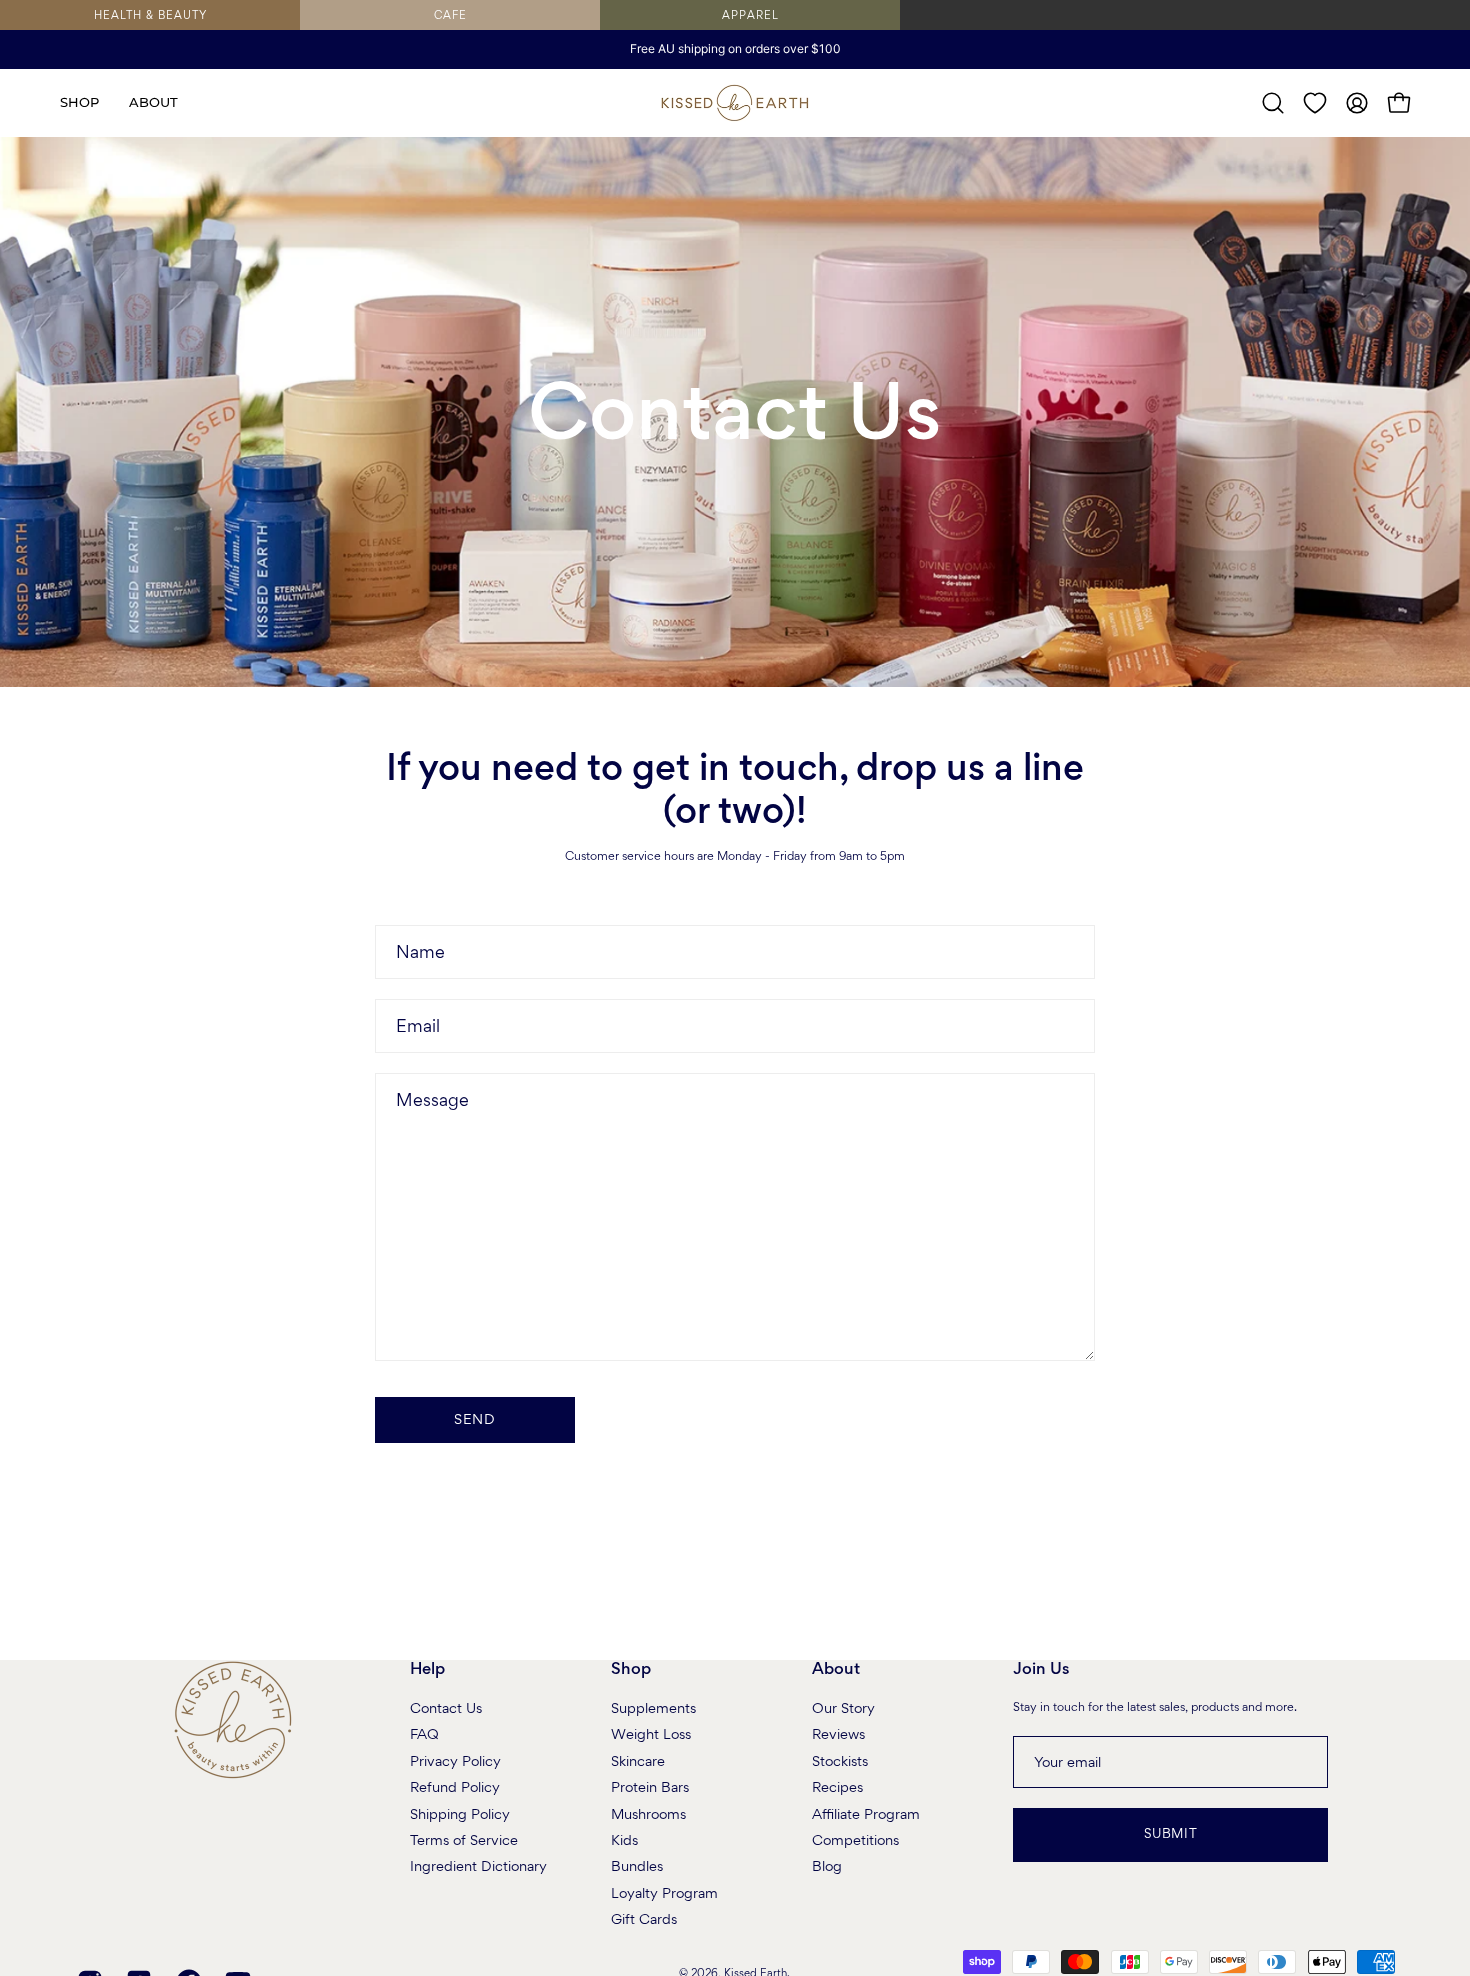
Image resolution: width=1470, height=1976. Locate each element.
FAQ (424, 1734)
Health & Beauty (150, 15)
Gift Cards (644, 1919)
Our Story (843, 1708)
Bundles (637, 1866)
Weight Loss (651, 1734)
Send (475, 1419)
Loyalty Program (664, 1892)
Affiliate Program (866, 1813)
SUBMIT (1171, 1833)
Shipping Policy (460, 1813)
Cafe (450, 15)
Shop (631, 1669)
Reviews (838, 1734)
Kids (624, 1840)
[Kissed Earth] (735, 103)
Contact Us (446, 1708)
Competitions (855, 1840)
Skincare (638, 1760)
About (836, 1669)
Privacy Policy (455, 1760)
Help (427, 1669)
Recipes (837, 1787)
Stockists (840, 1760)
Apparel (750, 15)
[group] (735, 49)
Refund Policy (455, 1787)
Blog (827, 1866)
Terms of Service (464, 1840)
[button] (153, 103)
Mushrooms (648, 1813)
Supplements (653, 1708)
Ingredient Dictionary (478, 1866)
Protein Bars (650, 1787)
